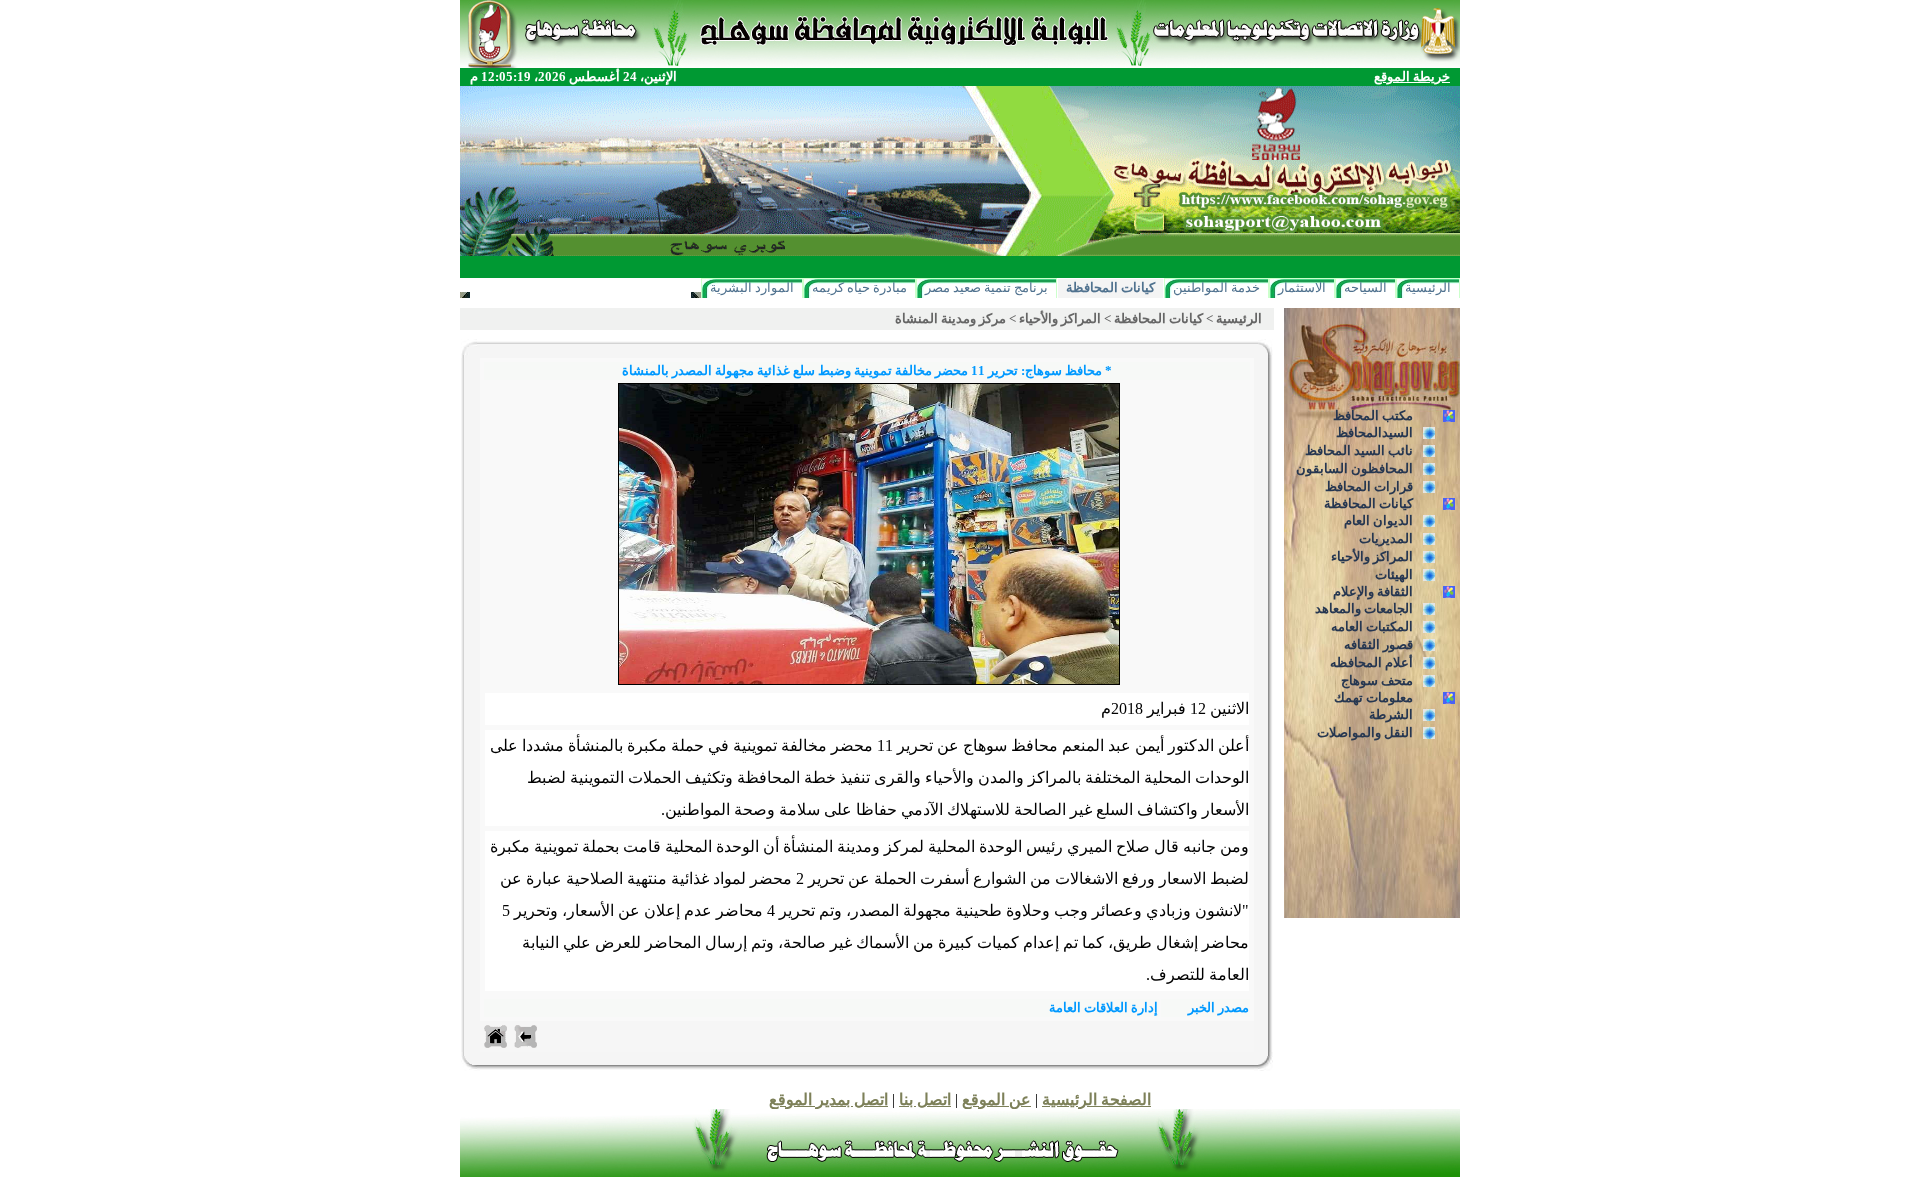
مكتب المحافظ (1373, 415)
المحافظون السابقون (1354, 468)
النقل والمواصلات (1365, 732)
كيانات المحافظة (1110, 287)
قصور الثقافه (1378, 644)
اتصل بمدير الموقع (828, 1099)
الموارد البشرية (752, 287)
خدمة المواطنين (1216, 287)
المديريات (1386, 538)
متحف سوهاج (1377, 680)
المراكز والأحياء (1372, 556)
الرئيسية (1428, 287)
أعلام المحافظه (1371, 662)
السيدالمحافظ (1374, 432)
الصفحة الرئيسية (1096, 1099)
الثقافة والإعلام (1373, 591)
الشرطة (1391, 714)
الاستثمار (1302, 287)
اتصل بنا (925, 1099)
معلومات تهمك (1373, 697)
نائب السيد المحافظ (1359, 450)
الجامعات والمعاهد (1364, 608)
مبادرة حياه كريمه (859, 287)
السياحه (1365, 287)
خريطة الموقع (1412, 76)
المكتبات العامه (1372, 626)
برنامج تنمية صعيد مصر (986, 287)
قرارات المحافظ (1369, 486)
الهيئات (1394, 574)
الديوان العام (1378, 520)
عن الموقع (996, 1099)
